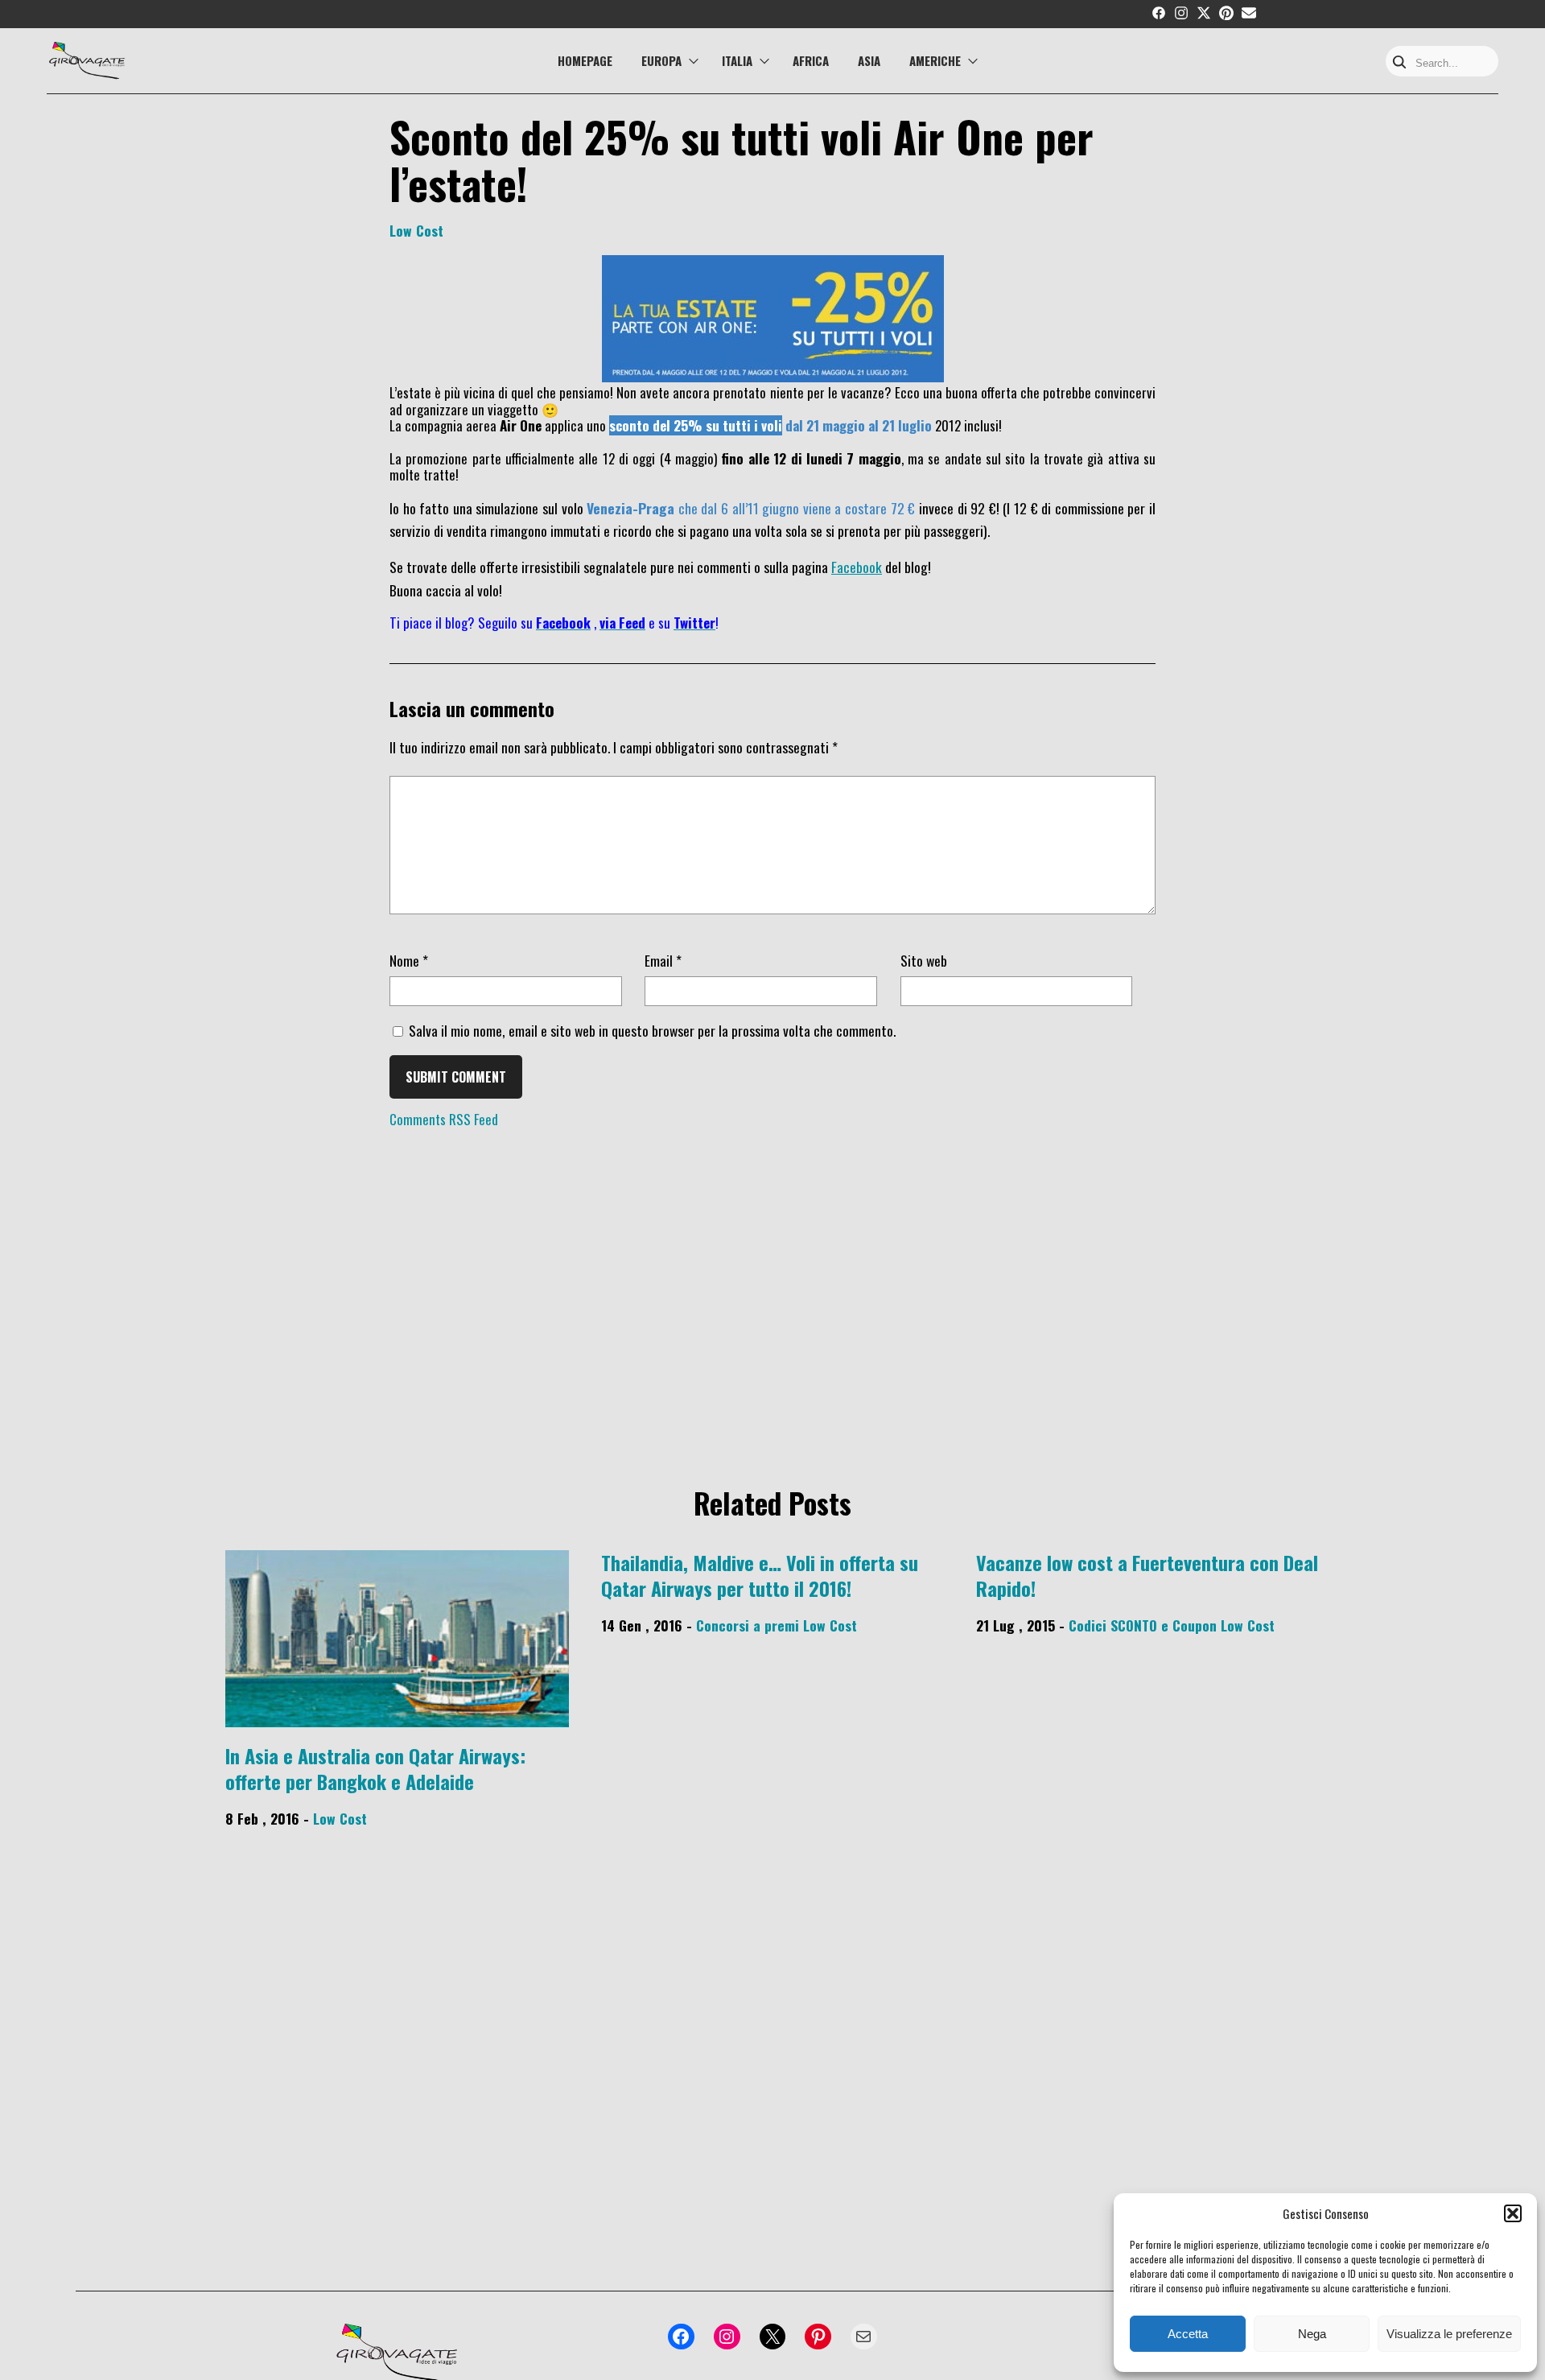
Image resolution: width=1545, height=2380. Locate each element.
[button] (1513, 2213)
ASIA (869, 60)
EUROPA (661, 60)
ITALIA (737, 60)
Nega (1312, 2334)
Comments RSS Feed (444, 1119)
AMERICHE (935, 60)
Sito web (924, 960)
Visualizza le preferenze (1449, 2334)
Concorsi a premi (748, 1625)
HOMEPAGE (585, 60)
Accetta (1188, 2334)
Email (663, 960)
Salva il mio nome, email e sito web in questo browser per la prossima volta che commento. (652, 1030)
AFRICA (811, 60)
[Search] (1399, 63)
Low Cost (416, 230)
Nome (409, 960)
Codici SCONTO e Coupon (1143, 1625)
